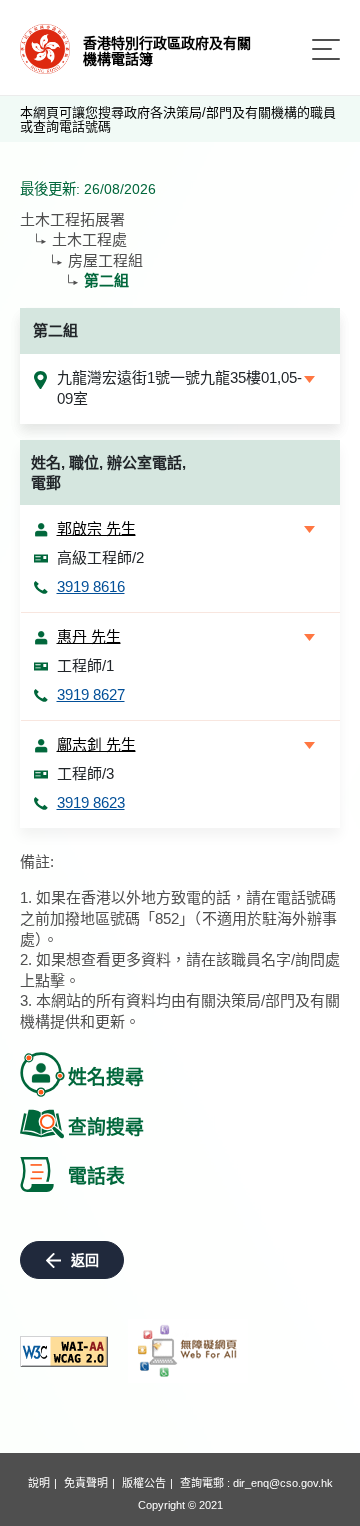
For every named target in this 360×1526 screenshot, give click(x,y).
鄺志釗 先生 (96, 744)
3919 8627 (91, 694)
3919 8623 (91, 802)
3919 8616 (91, 586)
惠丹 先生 (89, 636)
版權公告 (144, 1483)
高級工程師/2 (100, 557)
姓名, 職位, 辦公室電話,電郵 (108, 473)
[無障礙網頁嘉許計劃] (188, 1351)
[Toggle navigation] (326, 49)
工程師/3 (85, 773)
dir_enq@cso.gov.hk (283, 1483)
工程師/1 (85, 665)
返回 (85, 1260)
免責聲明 (86, 1483)
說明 (39, 1483)
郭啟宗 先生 (96, 528)
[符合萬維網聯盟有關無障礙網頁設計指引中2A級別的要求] (64, 1351)
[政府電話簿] (45, 47)
